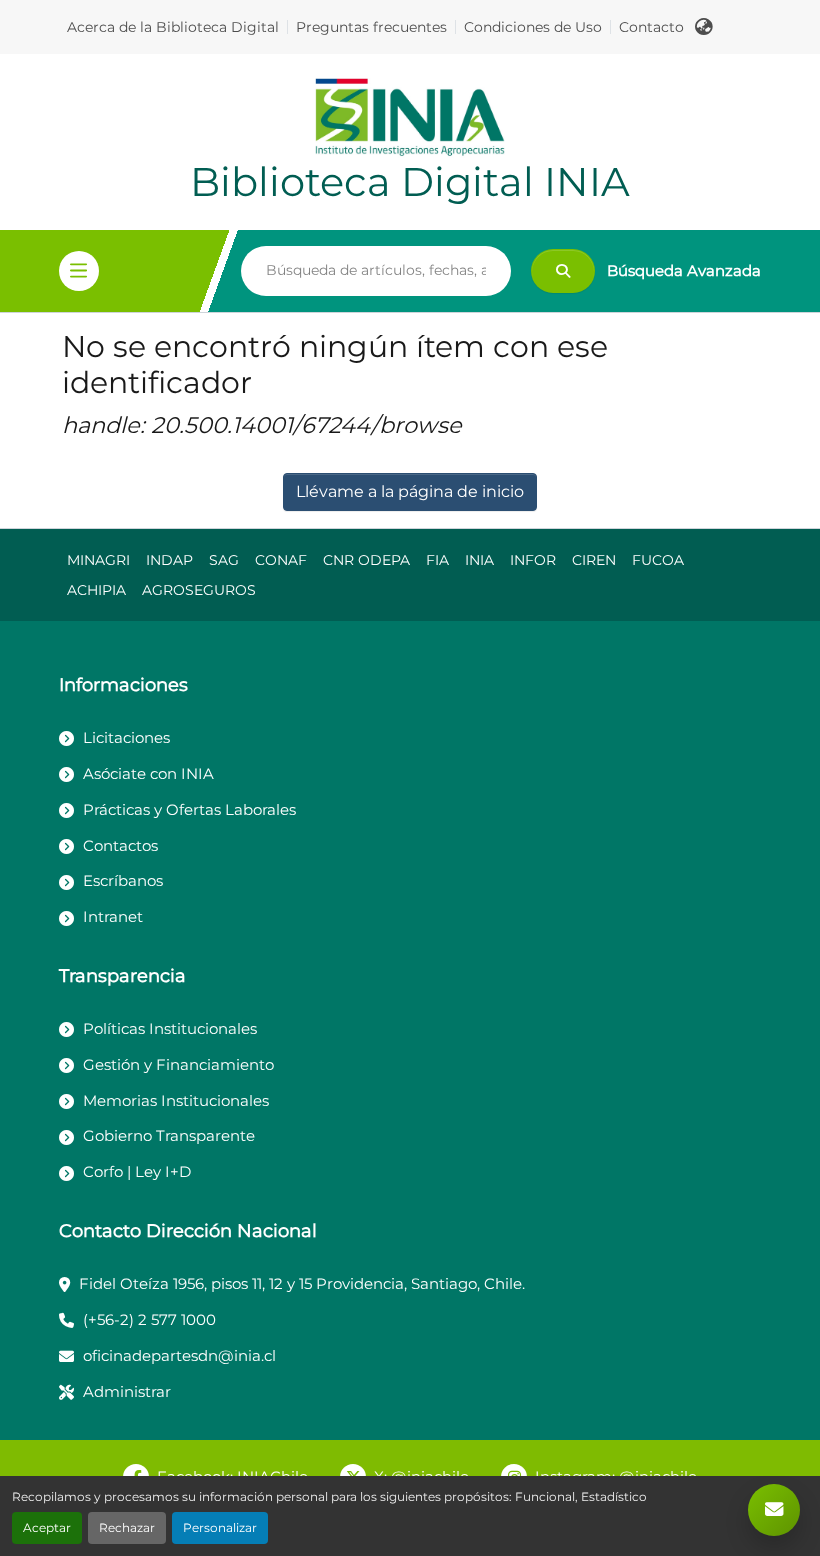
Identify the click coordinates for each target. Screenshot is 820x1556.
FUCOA (658, 560)
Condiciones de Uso (533, 27)
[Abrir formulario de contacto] (774, 1510)
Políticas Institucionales (170, 1028)
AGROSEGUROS (199, 590)
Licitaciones (126, 737)
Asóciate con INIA (148, 773)
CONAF (281, 560)
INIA (479, 560)
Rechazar (127, 1527)
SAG (224, 560)
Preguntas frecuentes (371, 27)
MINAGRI (98, 560)
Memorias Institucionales (176, 1100)
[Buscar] (563, 271)
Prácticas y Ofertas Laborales (189, 809)
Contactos (120, 845)
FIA (437, 560)
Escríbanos (123, 880)
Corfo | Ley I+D (137, 1171)
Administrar (127, 1391)
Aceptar (47, 1527)
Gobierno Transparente (169, 1135)
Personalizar (220, 1527)
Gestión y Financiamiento (178, 1064)
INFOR (533, 560)
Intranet (113, 916)
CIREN (594, 560)
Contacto (651, 27)
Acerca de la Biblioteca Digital (173, 27)
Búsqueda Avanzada (684, 270)
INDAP (169, 560)
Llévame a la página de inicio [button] (410, 491)
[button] (704, 27)
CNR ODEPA (366, 560)
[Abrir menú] (79, 271)
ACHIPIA (96, 590)
